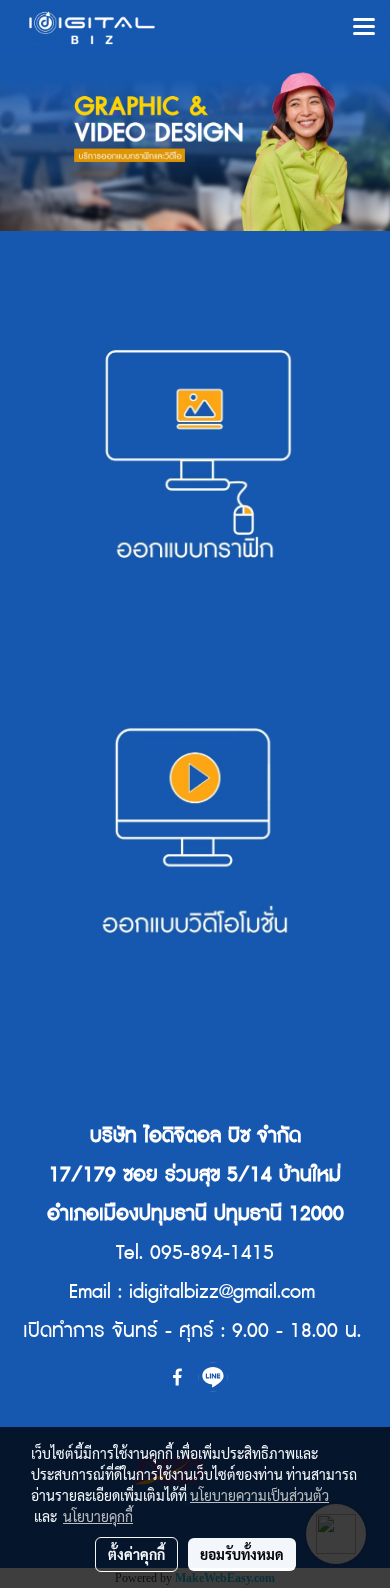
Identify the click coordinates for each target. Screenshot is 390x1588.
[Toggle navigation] (364, 28)
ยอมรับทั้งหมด (242, 1554)
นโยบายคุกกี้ (98, 1516)
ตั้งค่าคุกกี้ (136, 1554)
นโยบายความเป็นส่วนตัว (259, 1495)
